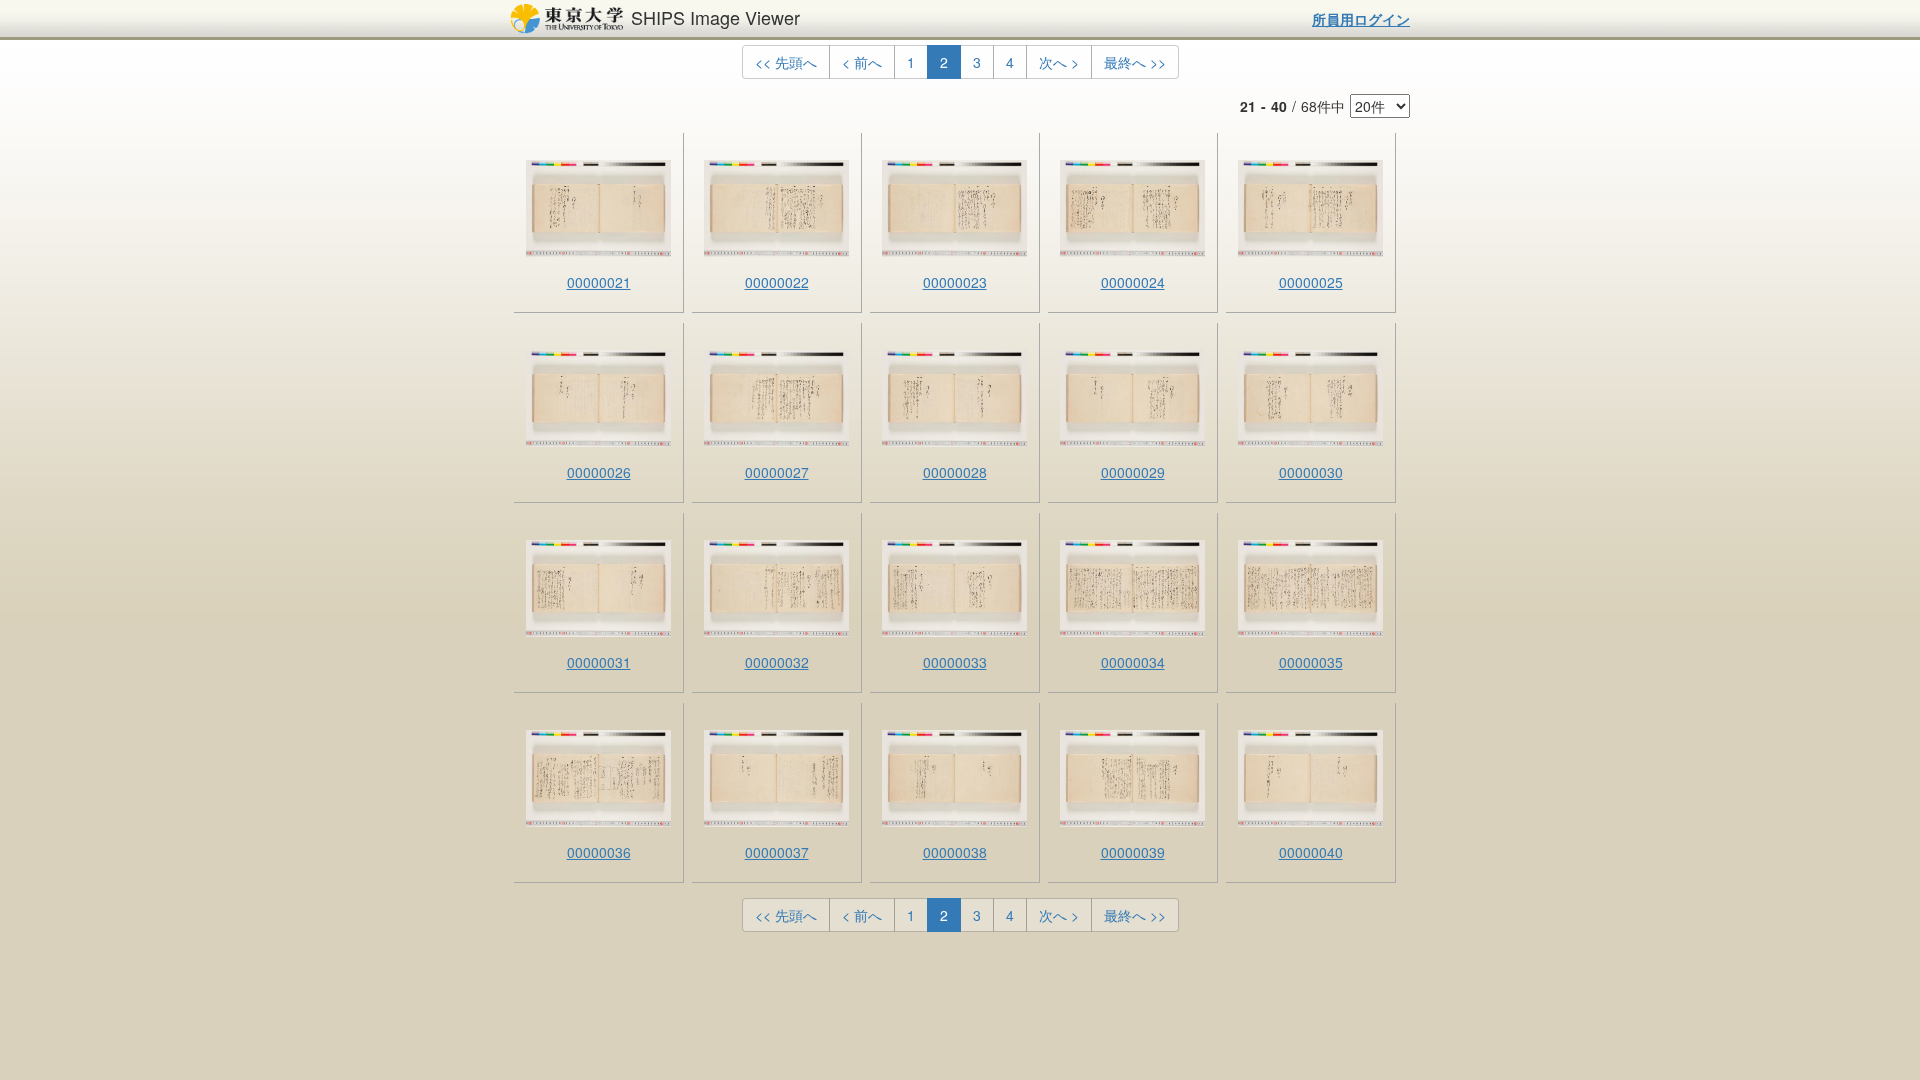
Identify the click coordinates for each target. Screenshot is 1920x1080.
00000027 (777, 472)
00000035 (1311, 662)
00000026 (599, 472)
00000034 (1133, 662)
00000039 (1133, 852)
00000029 (1133, 472)
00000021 (599, 282)
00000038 (955, 852)
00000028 (955, 472)
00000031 (599, 662)
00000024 (1133, 282)
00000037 (777, 852)
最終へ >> (1135, 62)
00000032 (777, 662)
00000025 (1311, 282)
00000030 (1311, 472)
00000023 (955, 282)
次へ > (1059, 62)
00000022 (777, 282)
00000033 (955, 662)
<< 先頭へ (786, 62)
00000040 (1311, 852)
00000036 (599, 852)
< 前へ (862, 62)
